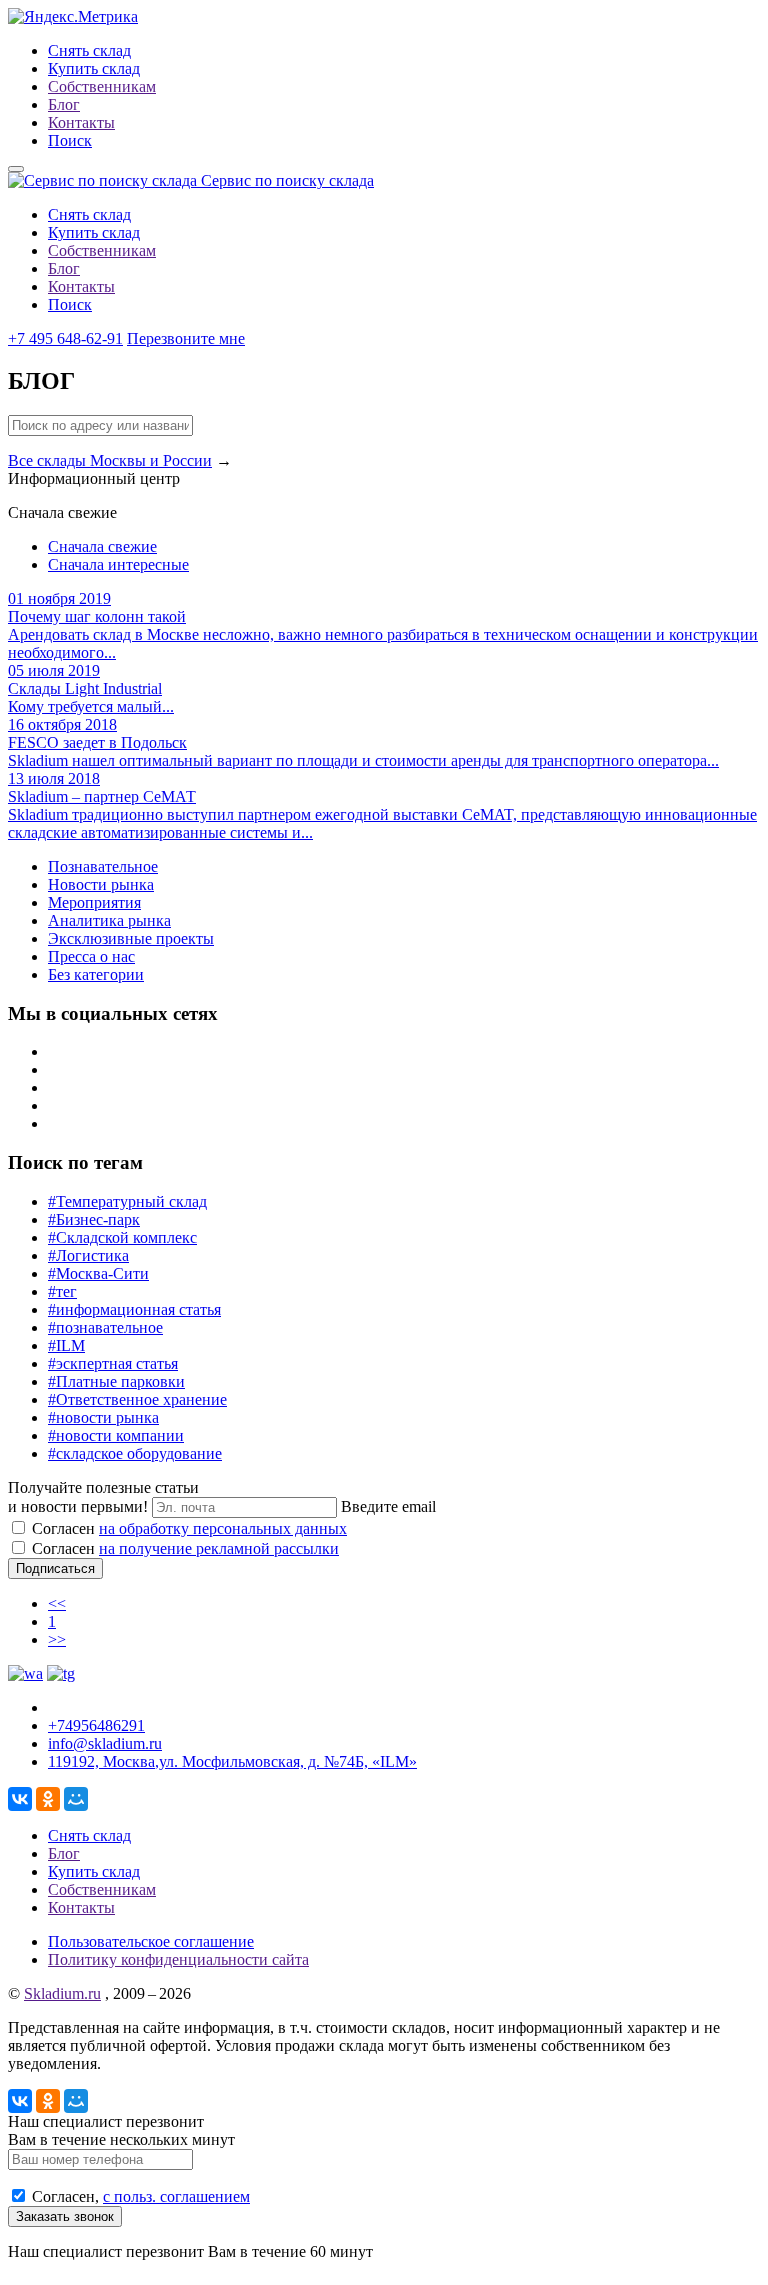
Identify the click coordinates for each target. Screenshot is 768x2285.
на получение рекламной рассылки (219, 1548)
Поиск (70, 140)
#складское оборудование (135, 1453)
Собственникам (102, 86)
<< (57, 1603)
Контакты (81, 122)
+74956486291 (96, 1725)
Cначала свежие (102, 546)
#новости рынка (103, 1417)
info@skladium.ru (105, 1743)
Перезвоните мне (186, 338)
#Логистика (88, 1255)
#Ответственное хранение (137, 1399)
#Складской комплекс (122, 1237)
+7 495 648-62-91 (65, 338)
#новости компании (116, 1435)
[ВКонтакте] (20, 1799)
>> (57, 1639)
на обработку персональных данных (223, 1528)
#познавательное (105, 1327)
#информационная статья (134, 1309)
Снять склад (89, 50)
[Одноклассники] (48, 1799)
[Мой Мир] (76, 1799)
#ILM (66, 1345)
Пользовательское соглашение (151, 1941)
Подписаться (55, 1568)
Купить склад (94, 68)
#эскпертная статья (113, 1363)
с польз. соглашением (176, 2196)
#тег (62, 1291)
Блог (64, 104)
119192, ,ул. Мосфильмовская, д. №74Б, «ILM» (232, 1761)
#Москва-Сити (98, 1273)
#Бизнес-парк (94, 1219)
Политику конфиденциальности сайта (178, 1959)
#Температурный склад (127, 1201)
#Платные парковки (116, 1381)
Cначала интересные (118, 564)
